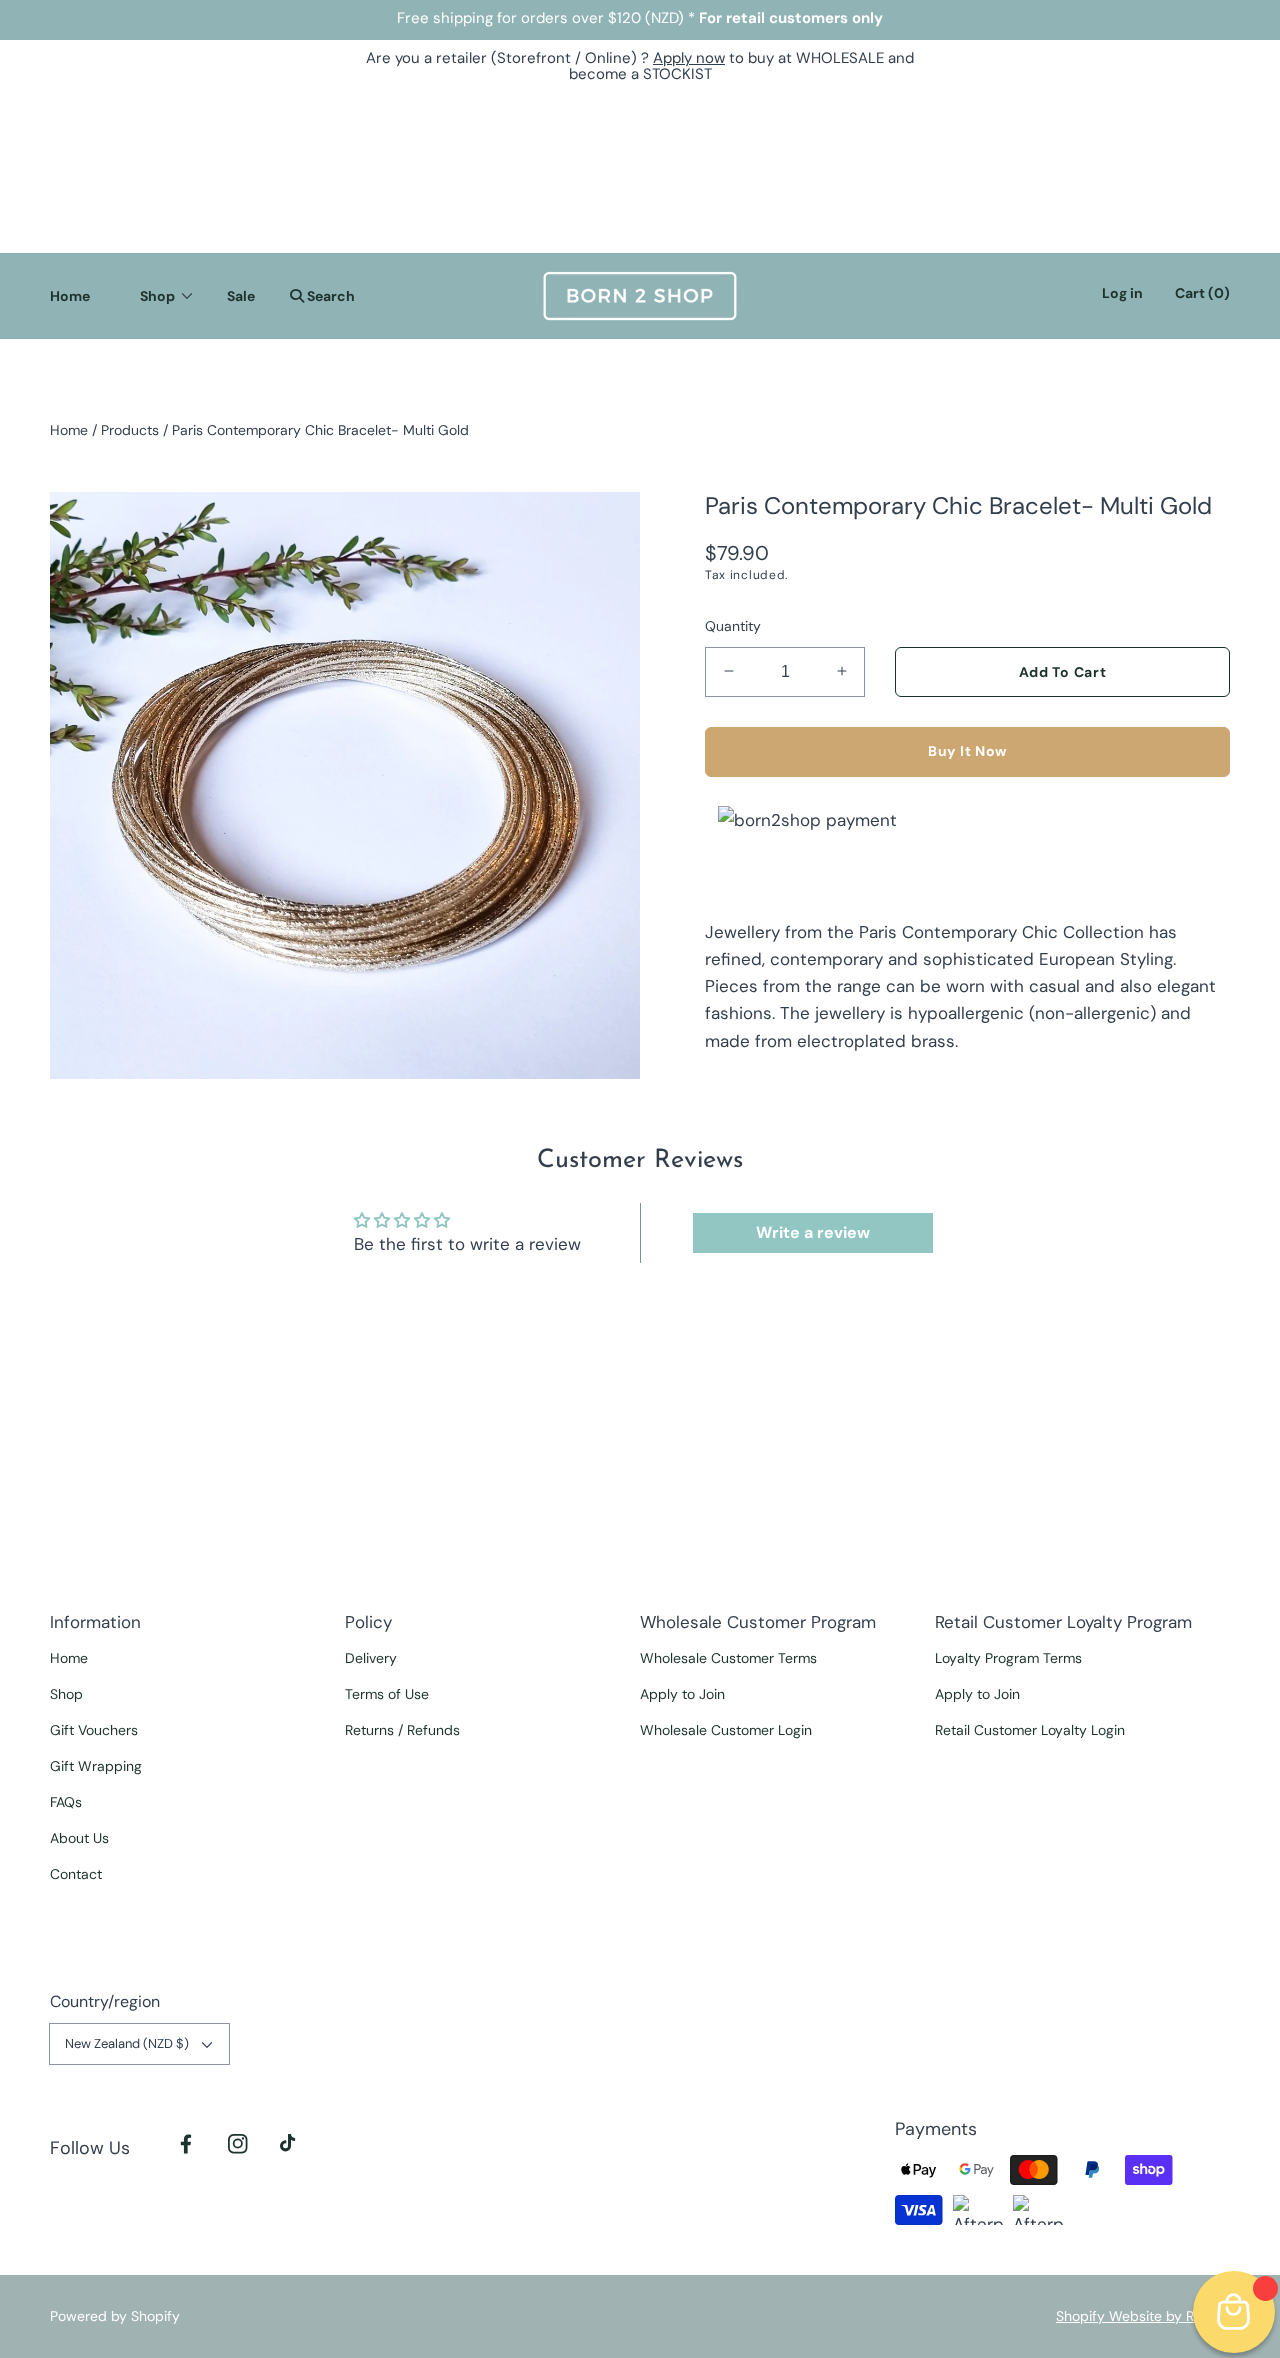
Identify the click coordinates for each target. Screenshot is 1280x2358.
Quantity (733, 625)
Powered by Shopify (115, 2316)
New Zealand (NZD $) (127, 2043)
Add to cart (1063, 671)
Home (69, 430)
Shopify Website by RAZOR (1143, 2316)
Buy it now (967, 751)
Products (130, 430)
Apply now (689, 58)
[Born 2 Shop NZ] (640, 296)
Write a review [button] (813, 1232)
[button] (317, 296)
